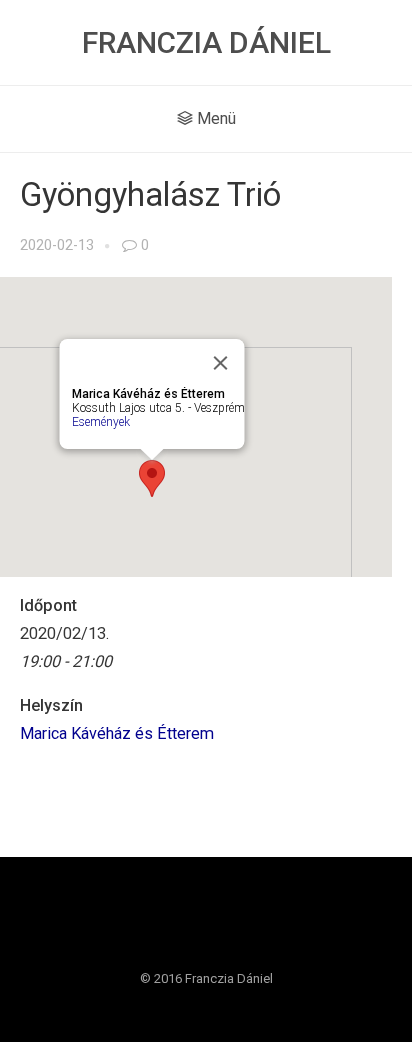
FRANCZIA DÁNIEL (206, 42)
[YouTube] (225, 926)
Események (101, 422)
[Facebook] (187, 926)
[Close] (221, 363)
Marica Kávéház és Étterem (117, 733)
